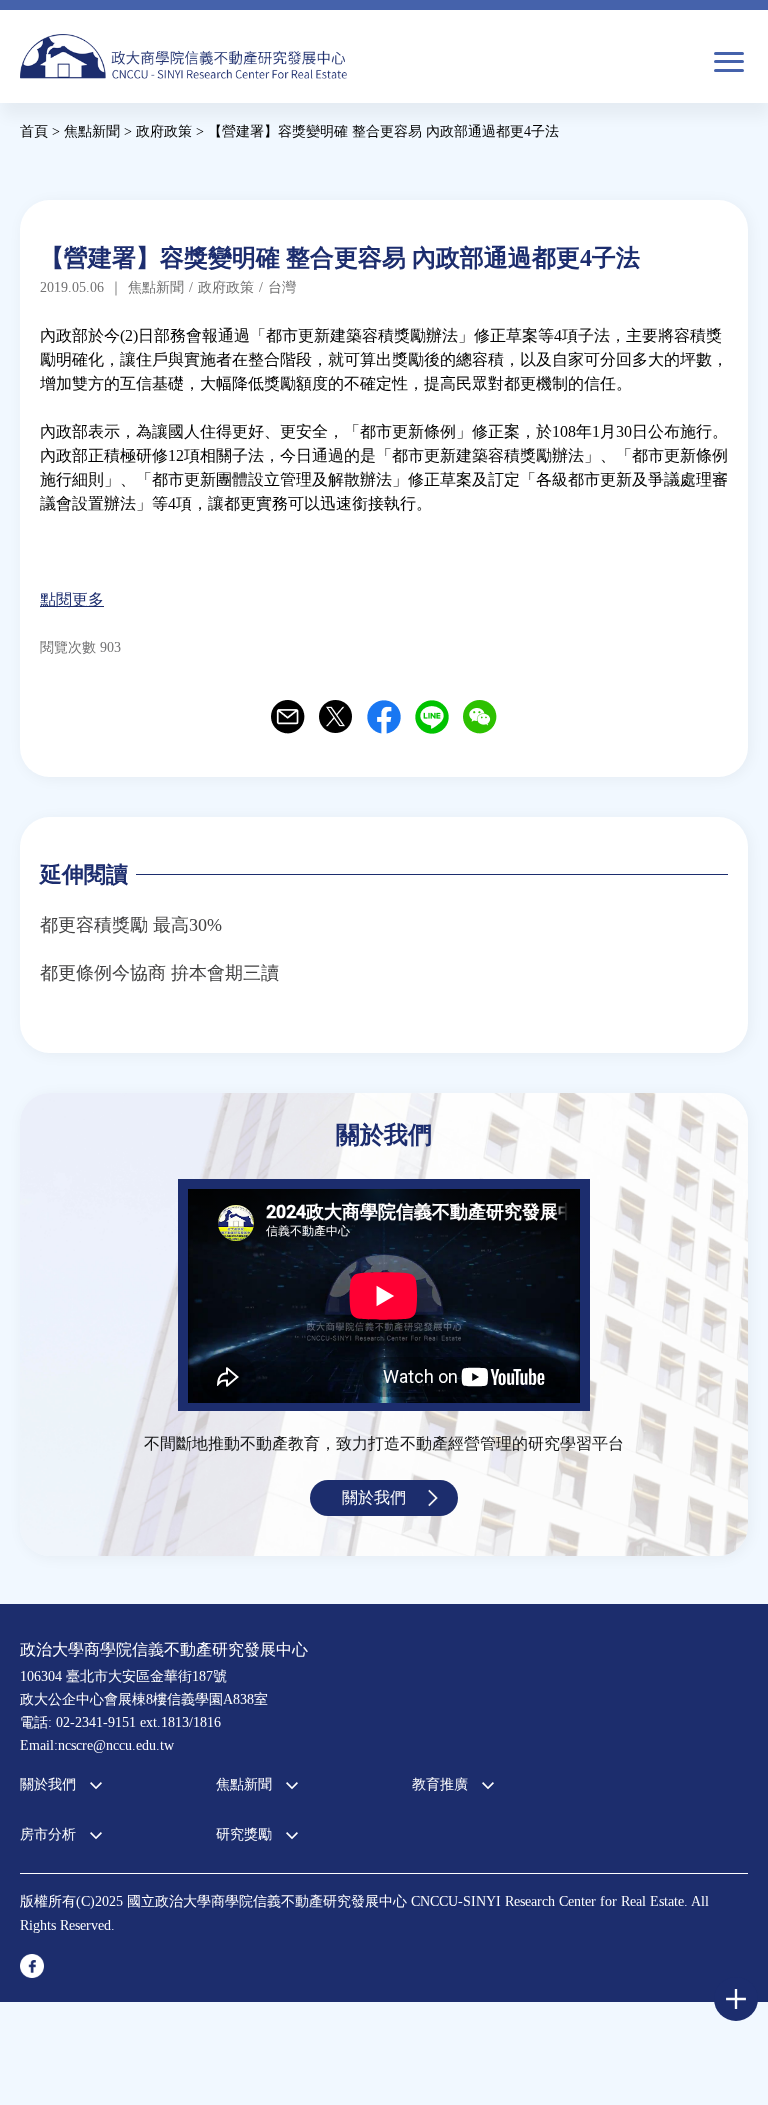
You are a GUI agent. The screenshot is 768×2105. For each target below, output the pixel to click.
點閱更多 (72, 599)
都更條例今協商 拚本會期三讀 (159, 973)
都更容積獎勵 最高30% (131, 925)
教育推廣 (440, 1784)
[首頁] (183, 56)
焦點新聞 (244, 1784)
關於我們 (374, 1497)
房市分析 (48, 1834)
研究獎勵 (244, 1834)
